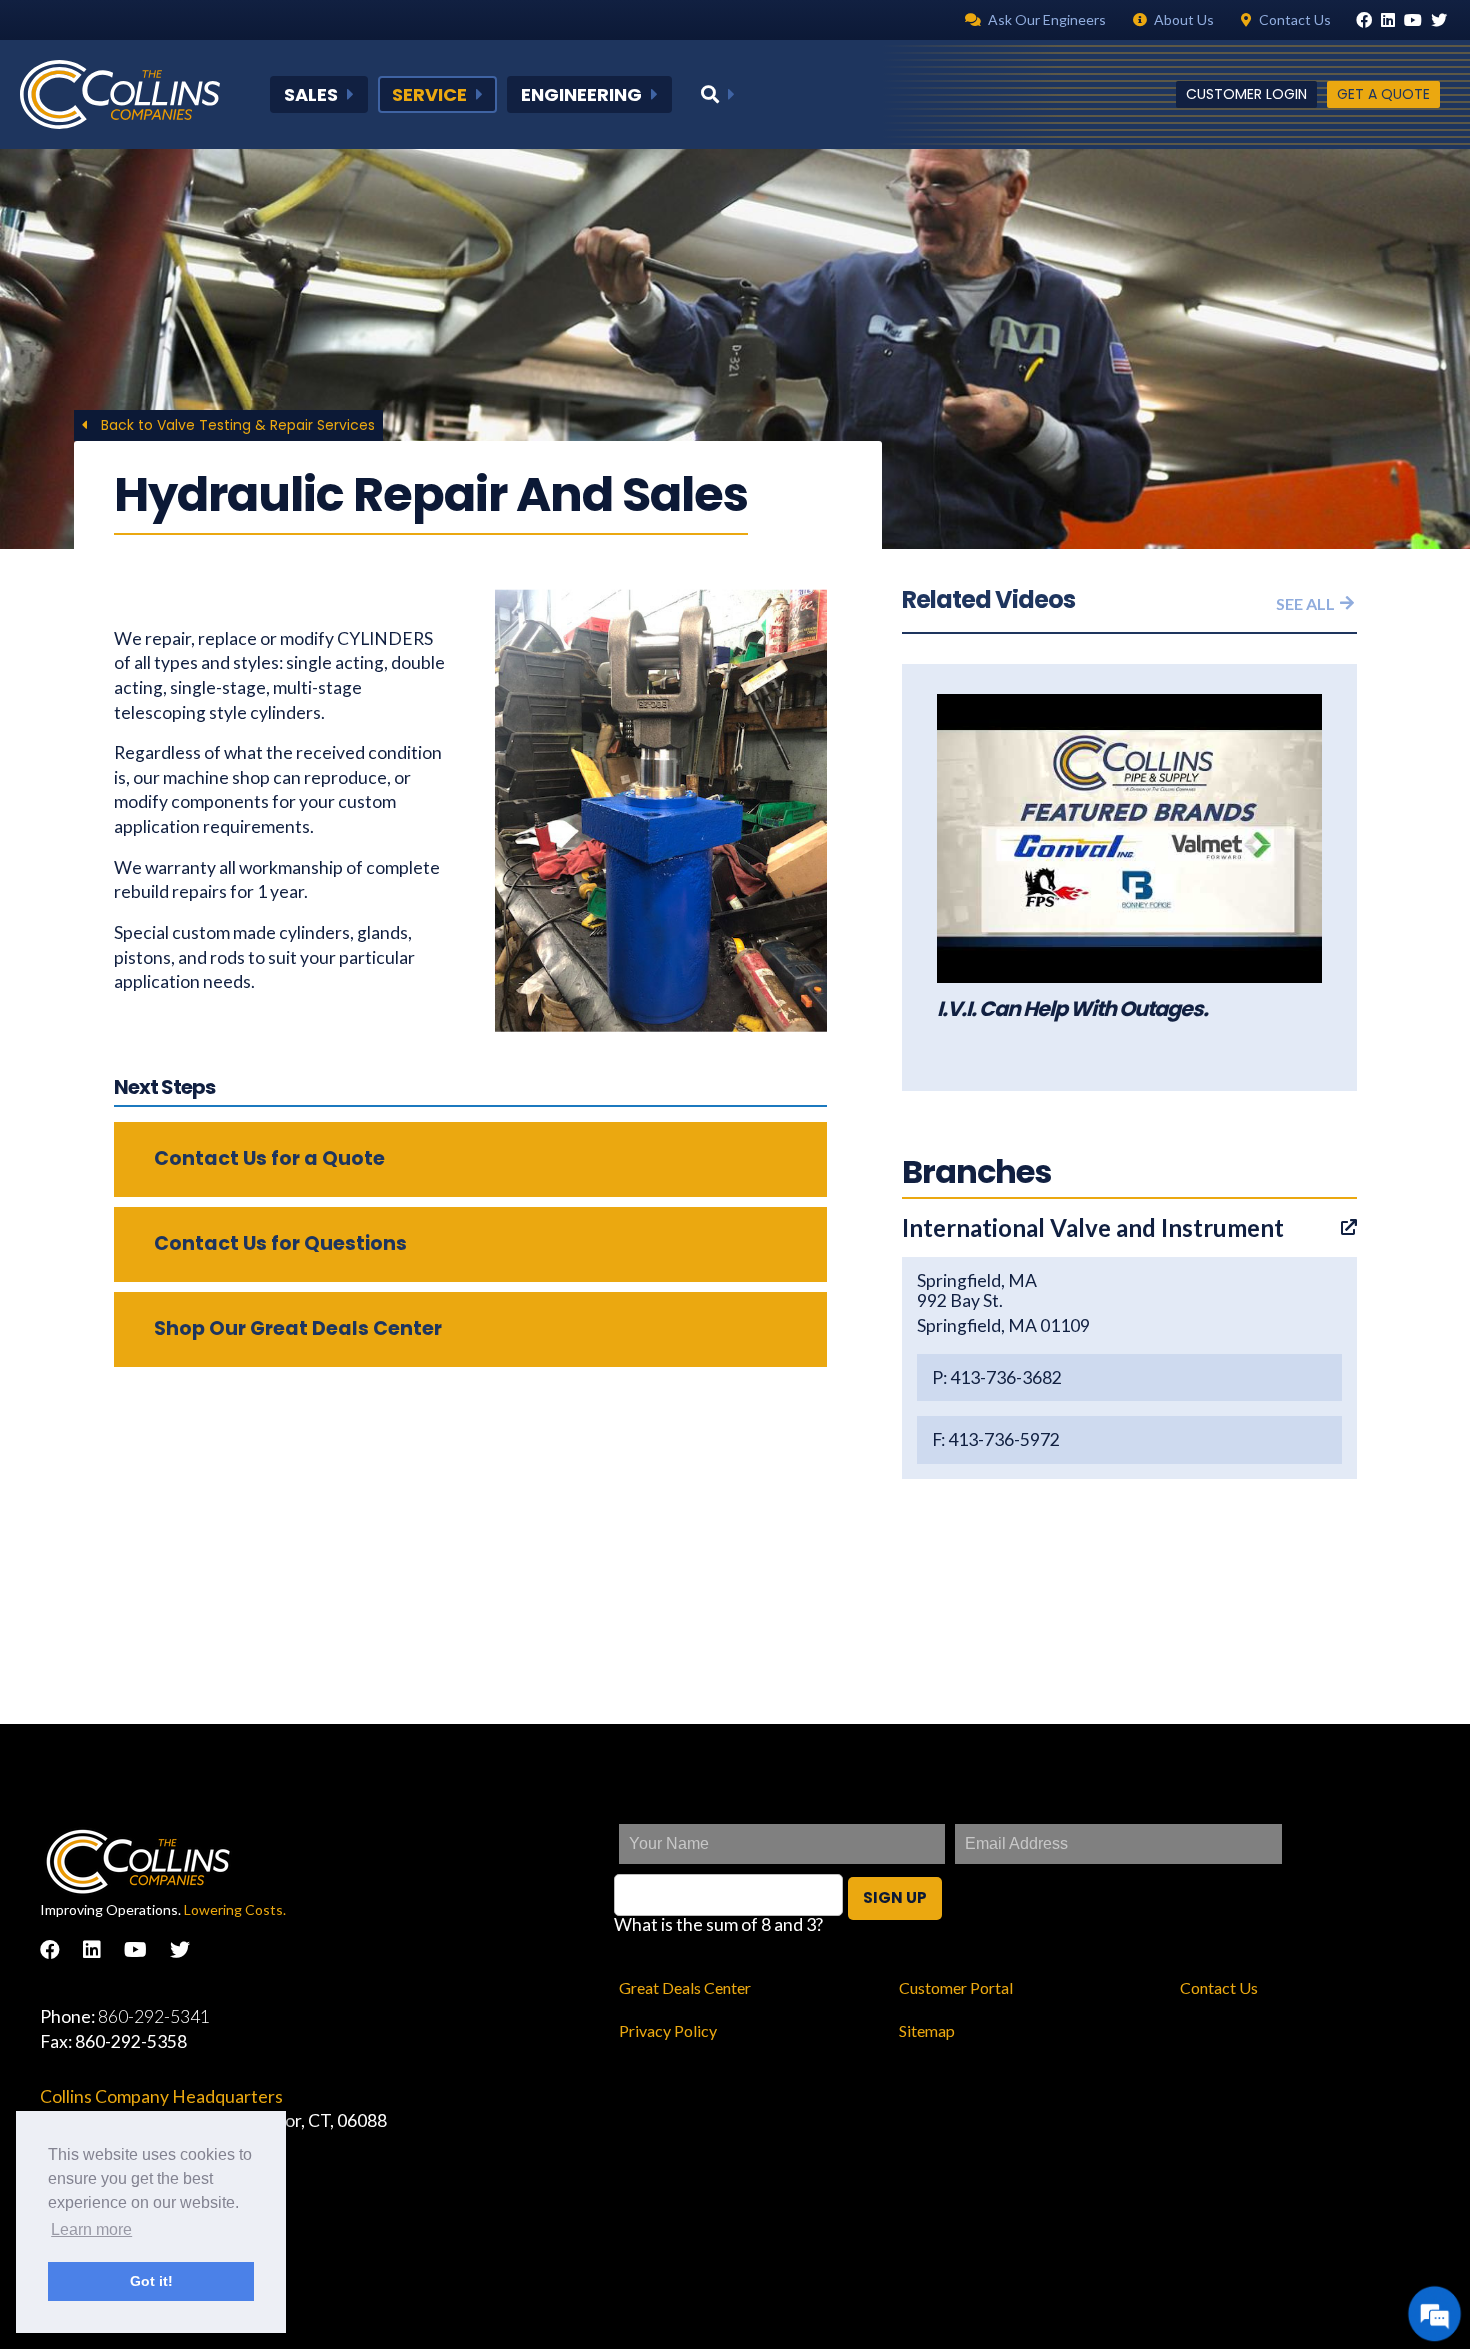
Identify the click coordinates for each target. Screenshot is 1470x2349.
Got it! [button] (151, 2281)
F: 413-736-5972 (996, 1439)
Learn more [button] (91, 2229)
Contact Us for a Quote (269, 1158)
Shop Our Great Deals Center (298, 1328)
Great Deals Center (685, 1987)
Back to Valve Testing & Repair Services (236, 425)
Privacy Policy (668, 2030)
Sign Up (895, 1897)
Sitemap (927, 2030)
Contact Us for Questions (280, 1243)
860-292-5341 (154, 2016)
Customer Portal (956, 1987)
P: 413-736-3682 (997, 1377)
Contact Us (1219, 1987)
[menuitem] (319, 95)
